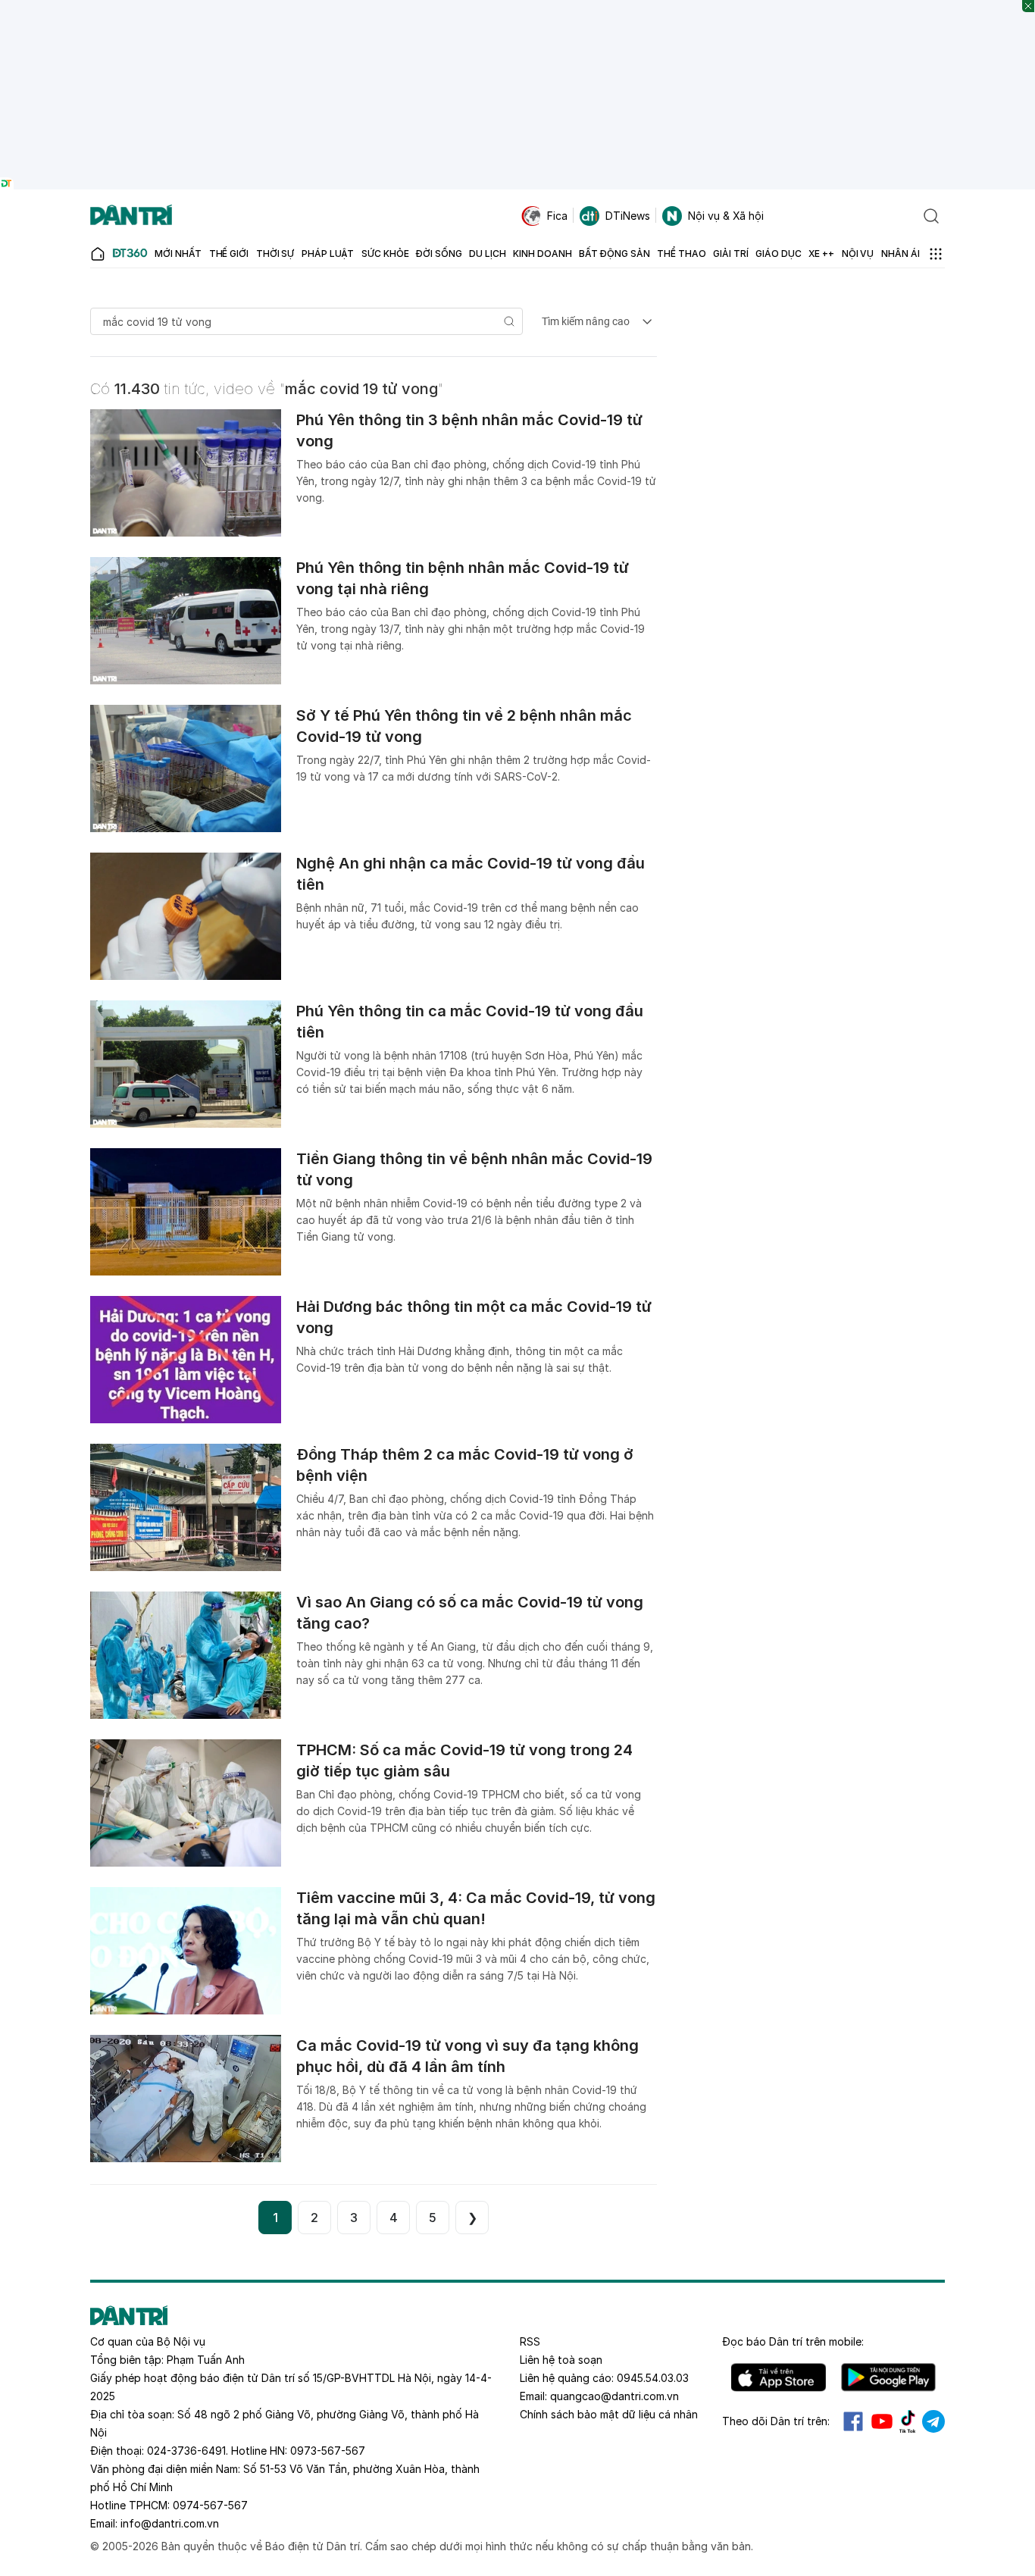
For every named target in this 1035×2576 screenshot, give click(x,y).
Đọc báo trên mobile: (793, 2341)
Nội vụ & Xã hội (726, 216)
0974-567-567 (210, 2505)
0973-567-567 (328, 2451)
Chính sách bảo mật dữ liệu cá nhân (609, 2414)
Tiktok (908, 2421)
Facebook (853, 2421)
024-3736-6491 (186, 2451)
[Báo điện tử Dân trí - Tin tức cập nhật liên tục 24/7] (131, 216)
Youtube (882, 2421)
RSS (530, 2341)
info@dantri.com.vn (170, 2523)
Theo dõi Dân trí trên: (776, 2421)
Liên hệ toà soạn (561, 2360)
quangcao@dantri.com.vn (614, 2396)
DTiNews (628, 216)
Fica (557, 216)
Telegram (933, 2421)
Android (888, 2377)
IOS (779, 2377)
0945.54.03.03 (653, 2378)
